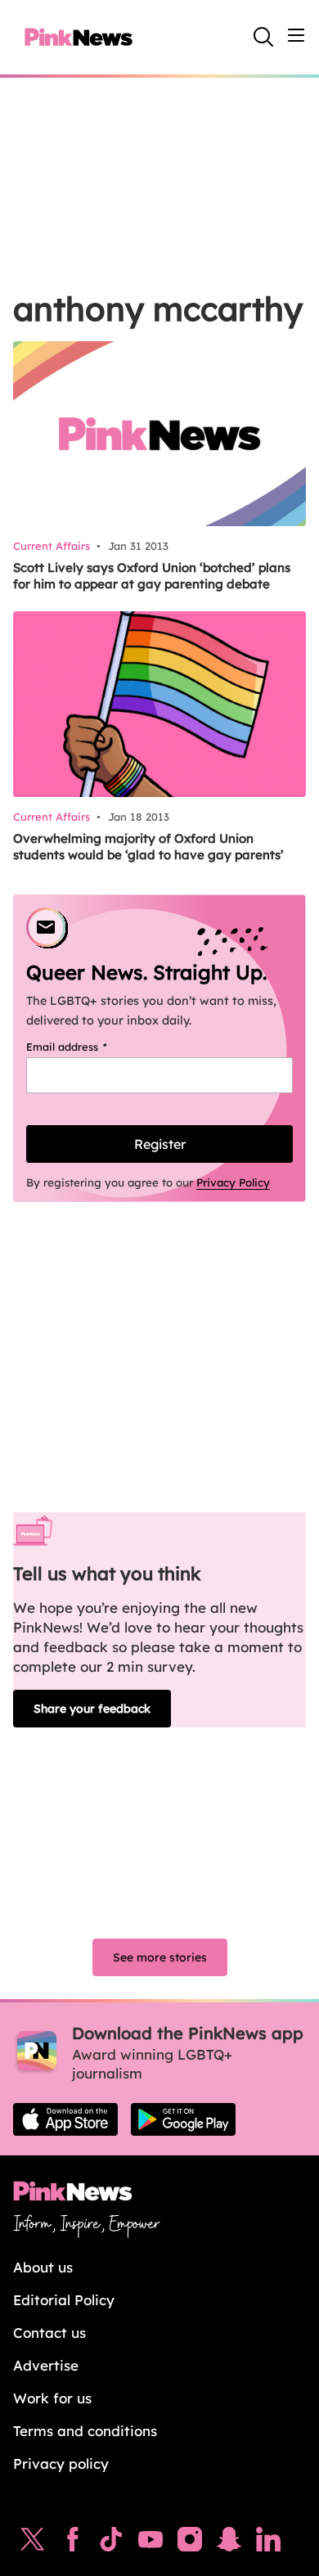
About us (43, 2267)
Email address (87, 1047)
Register (160, 1144)
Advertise (46, 2365)
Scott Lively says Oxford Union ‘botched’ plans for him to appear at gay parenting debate (152, 576)
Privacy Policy (233, 1182)
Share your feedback (92, 1709)
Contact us (49, 2333)
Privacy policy (61, 2463)
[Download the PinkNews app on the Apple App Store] (65, 2119)
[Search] (263, 37)
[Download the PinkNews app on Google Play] (183, 2119)
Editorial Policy (64, 2300)
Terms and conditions (85, 2431)
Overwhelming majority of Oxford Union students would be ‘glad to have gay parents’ (148, 847)
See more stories (160, 1957)
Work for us (52, 2398)
